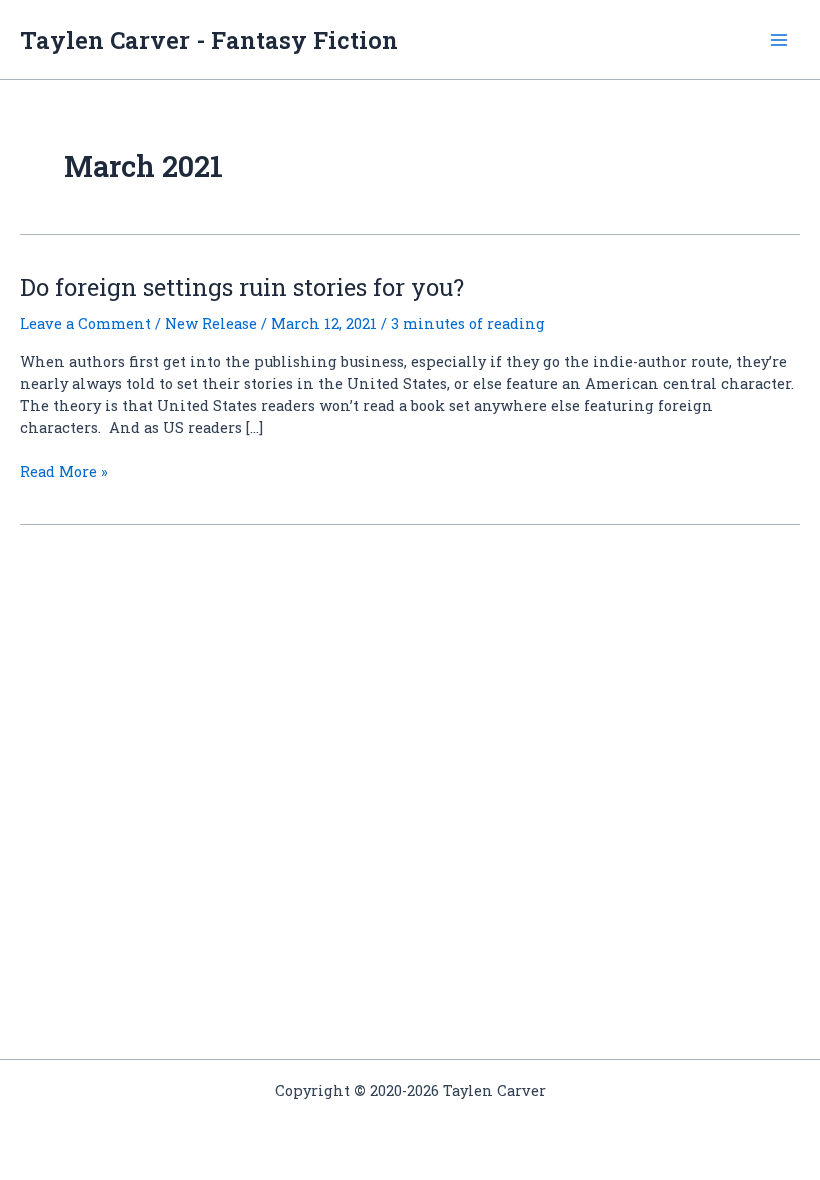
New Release (211, 323)
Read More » (64, 472)
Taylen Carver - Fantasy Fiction (209, 39)
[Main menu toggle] (779, 40)
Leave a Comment (85, 323)
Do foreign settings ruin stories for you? (242, 286)
